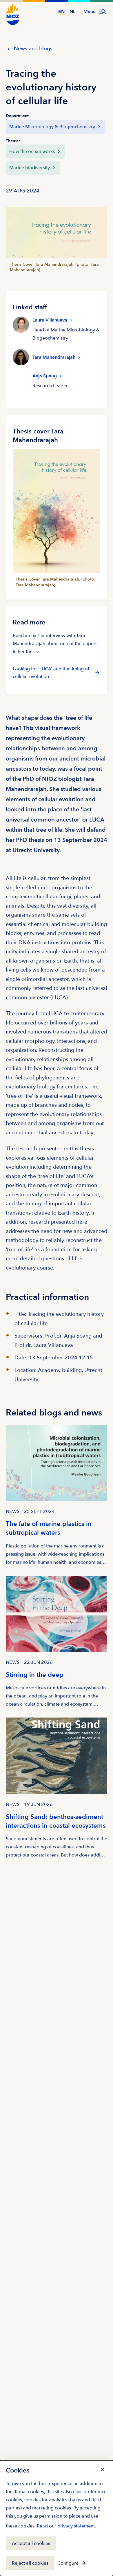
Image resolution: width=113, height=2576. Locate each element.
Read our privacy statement (66, 2527)
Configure (68, 2563)
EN (61, 12)
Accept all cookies (31, 2543)
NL (72, 12)
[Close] (103, 2469)
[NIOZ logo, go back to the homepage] (13, 15)
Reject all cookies (30, 2563)
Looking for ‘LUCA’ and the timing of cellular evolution (51, 673)
